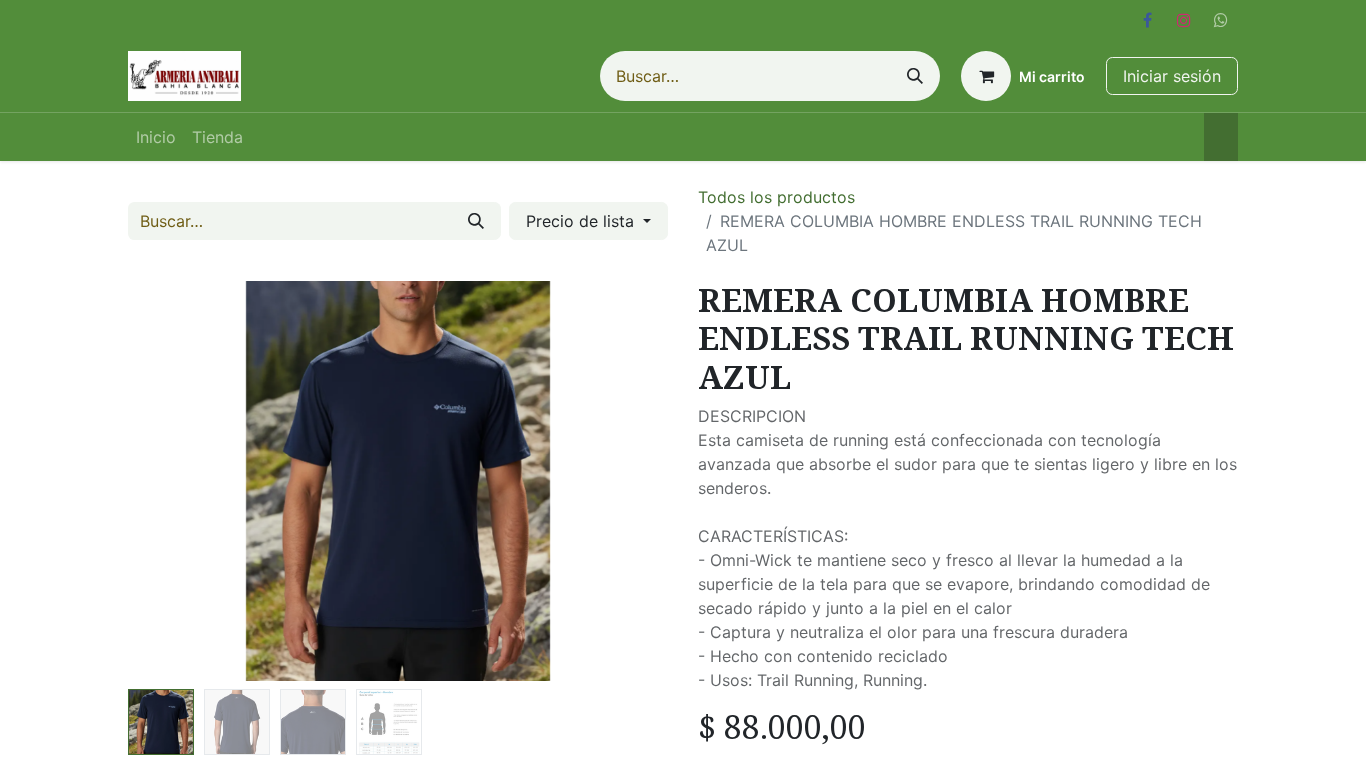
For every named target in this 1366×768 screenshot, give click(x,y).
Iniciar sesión (1172, 76)
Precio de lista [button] (582, 221)
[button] (168, 481)
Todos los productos (776, 197)
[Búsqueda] (915, 76)
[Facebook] (1147, 20)
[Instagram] (1184, 20)
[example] (1221, 20)
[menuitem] (156, 137)
